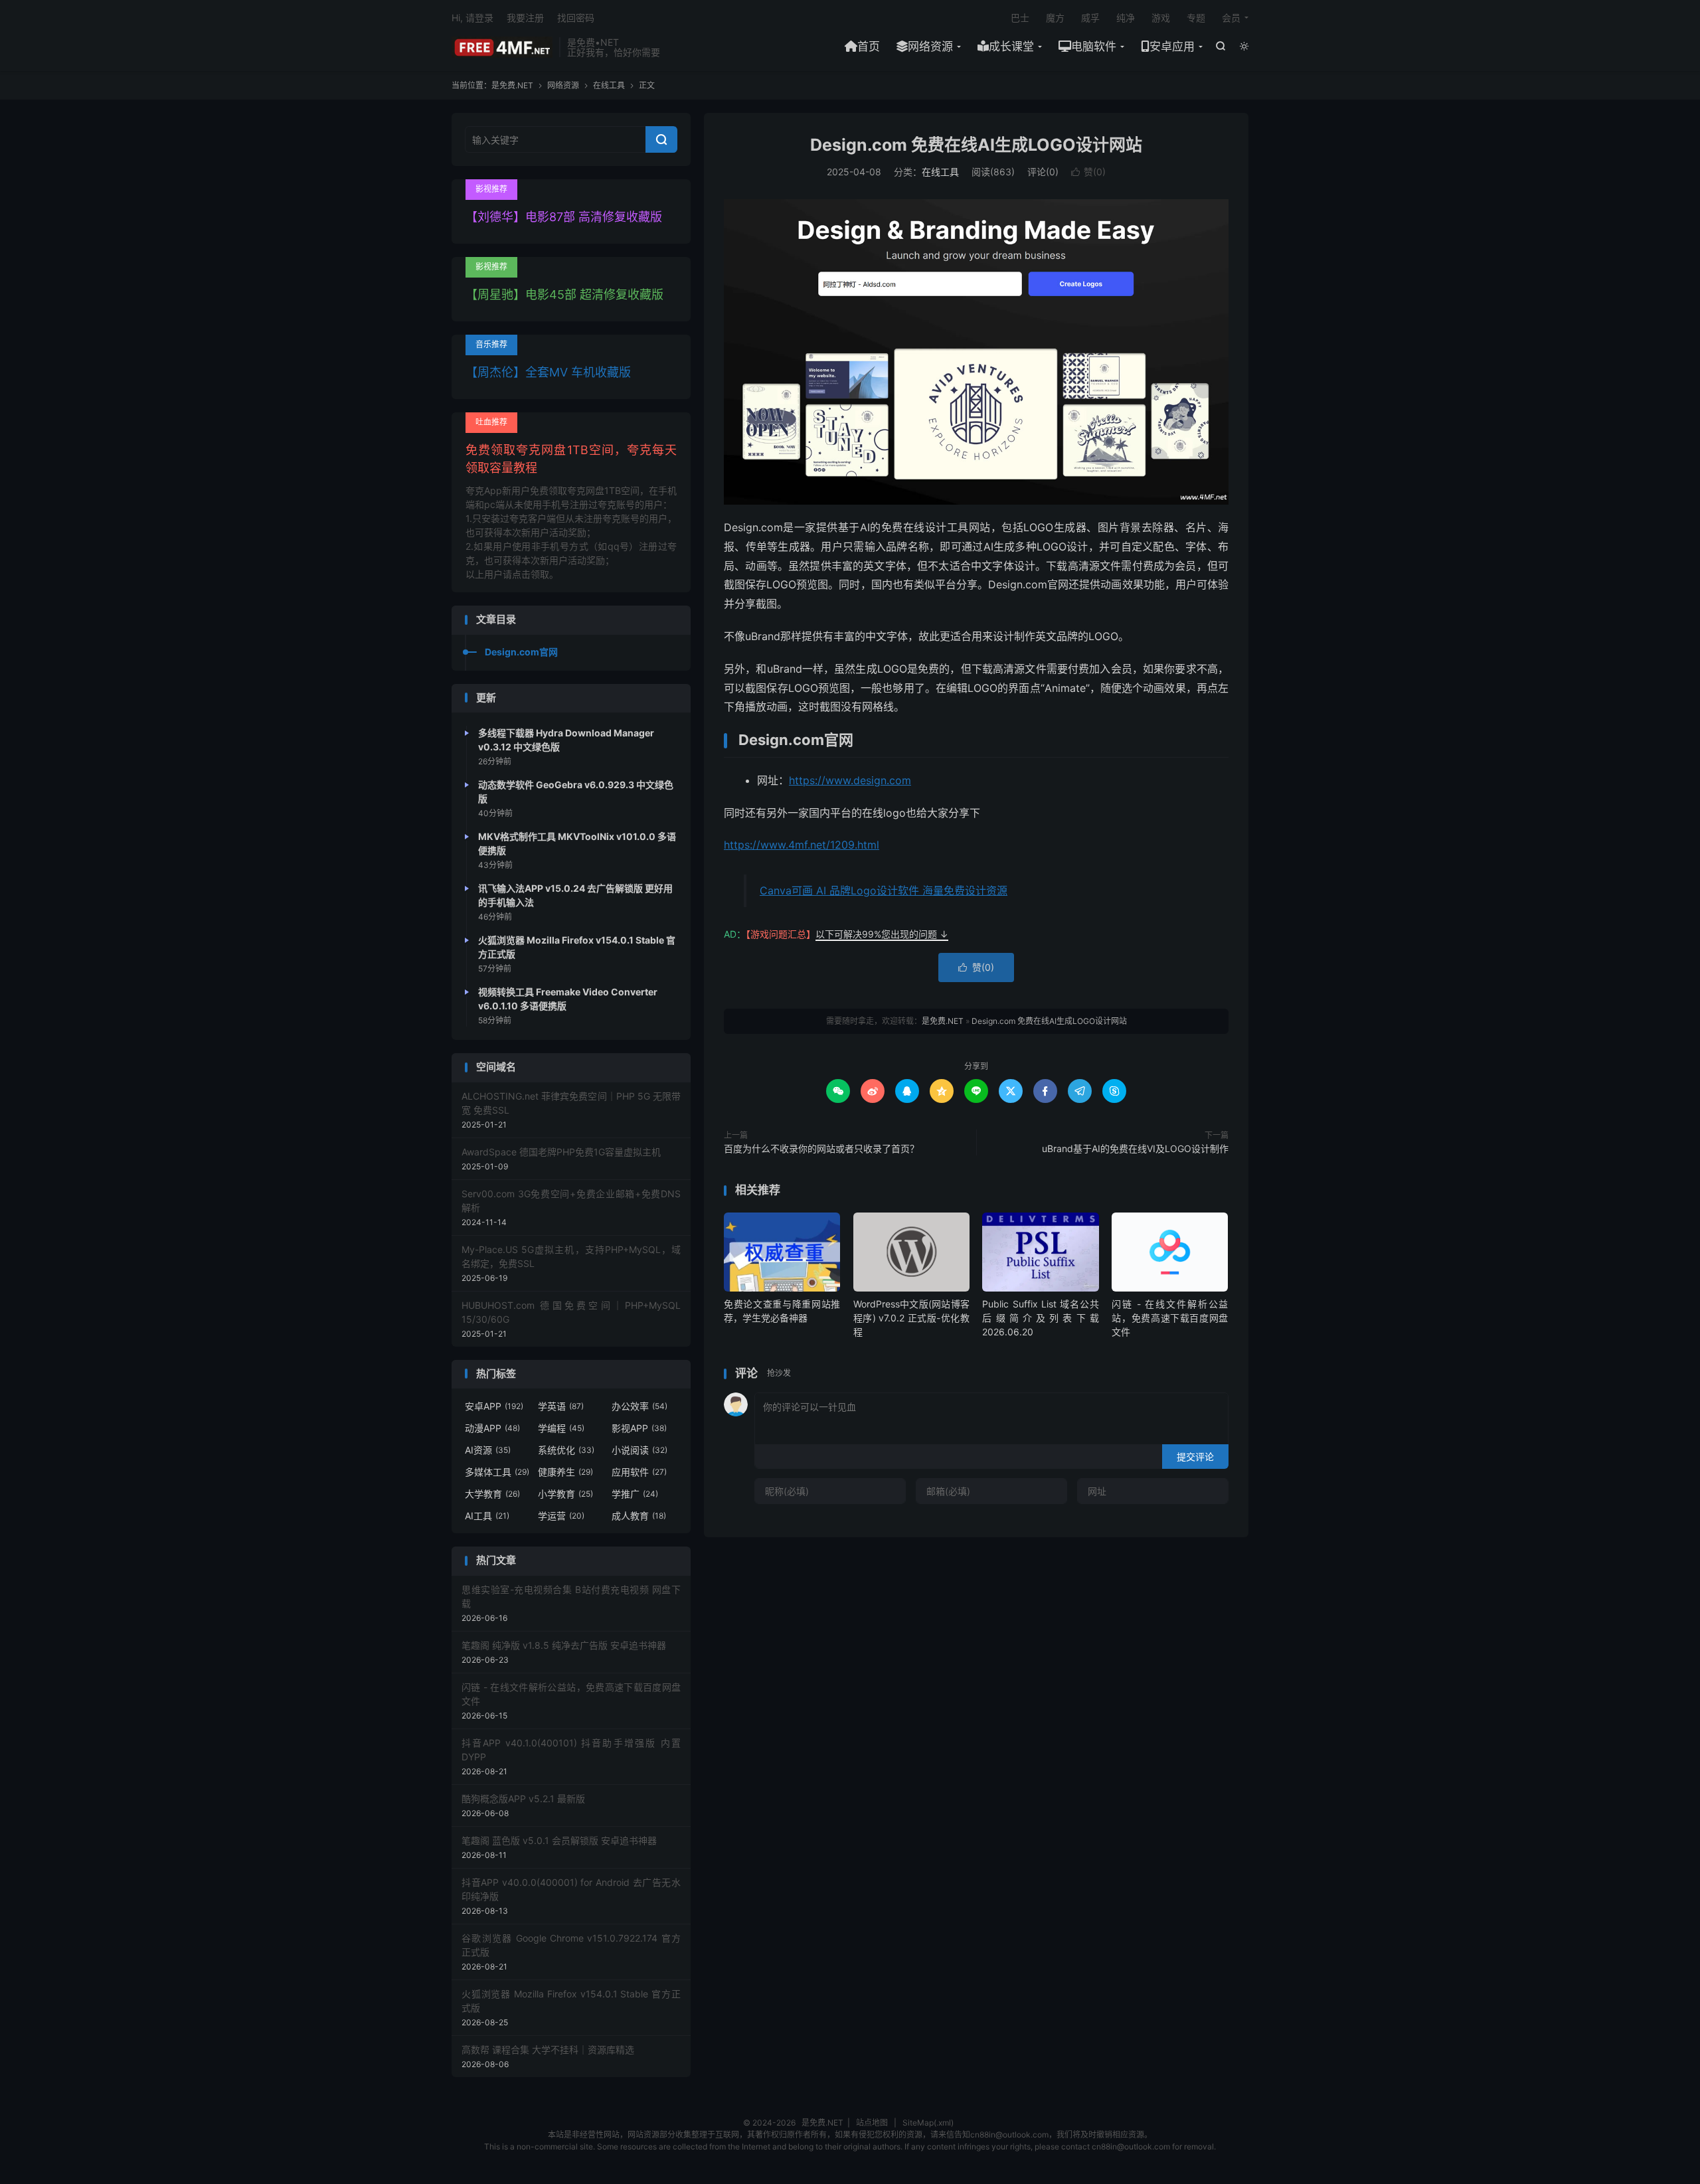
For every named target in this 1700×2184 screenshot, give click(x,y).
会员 (1231, 18)
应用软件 (639, 1472)
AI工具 (487, 1516)
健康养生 (565, 1472)
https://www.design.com (850, 780)
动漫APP (492, 1428)
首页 (869, 46)
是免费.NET (502, 47)
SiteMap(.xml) (928, 2123)
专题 (1196, 18)
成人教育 (639, 1516)
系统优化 (566, 1450)
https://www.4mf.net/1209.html (802, 845)
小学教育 (565, 1494)
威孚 (1090, 18)
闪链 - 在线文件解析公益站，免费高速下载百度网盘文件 (1170, 1318)
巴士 (1020, 18)
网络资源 (930, 46)
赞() (1088, 172)
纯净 (1126, 18)
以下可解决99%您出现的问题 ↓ (882, 934)
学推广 (635, 1494)
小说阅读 (639, 1450)
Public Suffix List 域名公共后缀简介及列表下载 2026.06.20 (1040, 1318)
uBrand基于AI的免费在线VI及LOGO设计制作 (1135, 1148)
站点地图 (872, 2123)
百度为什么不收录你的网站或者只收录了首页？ (821, 1148)
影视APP (639, 1428)
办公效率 (639, 1406)
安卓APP (494, 1406)
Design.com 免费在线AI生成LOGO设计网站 (976, 145)
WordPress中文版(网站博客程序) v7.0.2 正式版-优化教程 (911, 1318)
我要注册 (525, 18)
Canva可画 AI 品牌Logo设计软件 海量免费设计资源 (884, 890)
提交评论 (1195, 1457)
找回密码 (576, 18)
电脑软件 (1094, 46)
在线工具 (609, 85)
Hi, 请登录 (472, 18)
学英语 (561, 1406)
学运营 (561, 1516)
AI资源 (488, 1450)
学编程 (561, 1428)
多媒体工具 (497, 1472)
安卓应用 (1172, 46)
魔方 (1055, 18)
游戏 (1161, 18)
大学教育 (492, 1494)
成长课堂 (1011, 46)
